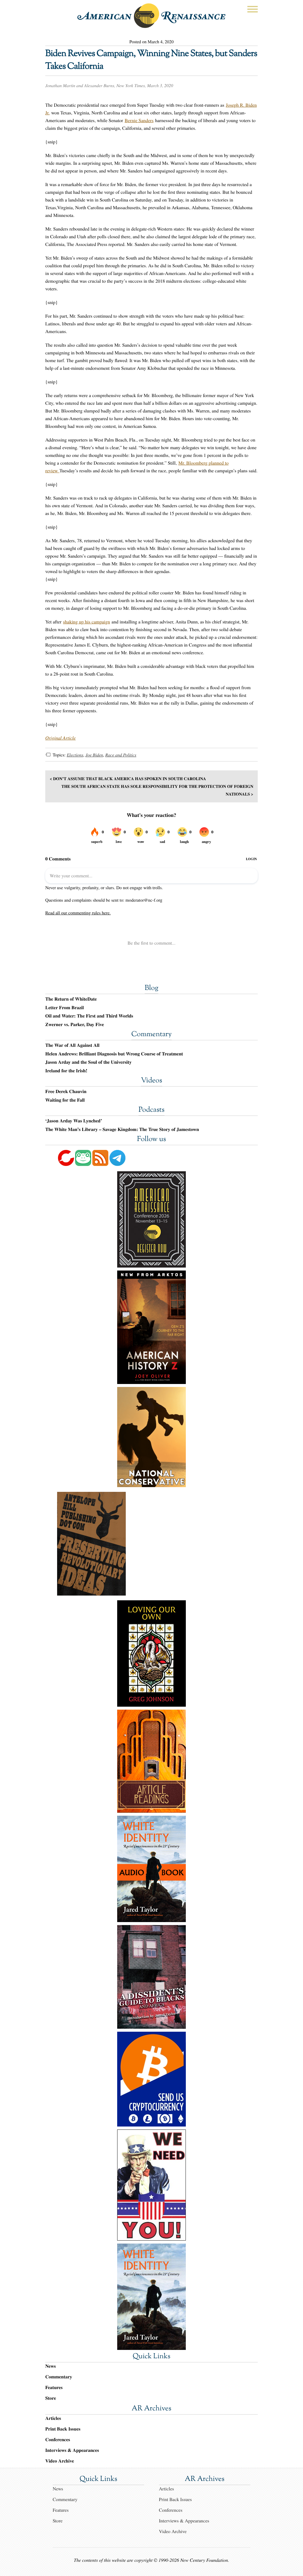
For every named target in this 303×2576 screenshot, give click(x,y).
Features (54, 2387)
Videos (151, 1081)
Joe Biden (94, 755)
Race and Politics (121, 755)
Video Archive (60, 2461)
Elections (75, 755)
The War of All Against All (72, 1045)
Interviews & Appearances (72, 2450)
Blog (151, 988)
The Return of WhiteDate (71, 999)
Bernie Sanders (139, 120)
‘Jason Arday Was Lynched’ (74, 1121)
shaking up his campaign (87, 622)
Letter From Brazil (65, 1008)
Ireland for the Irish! (66, 1071)
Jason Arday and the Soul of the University (88, 1062)
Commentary (151, 1035)
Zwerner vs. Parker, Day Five (75, 1025)
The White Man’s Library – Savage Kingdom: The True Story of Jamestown (122, 1129)
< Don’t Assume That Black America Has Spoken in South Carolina (128, 779)
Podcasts (151, 1110)
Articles (53, 2418)
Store (51, 2398)
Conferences (58, 2440)
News (50, 2366)
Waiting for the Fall (65, 1100)
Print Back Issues (63, 2429)
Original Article (61, 738)
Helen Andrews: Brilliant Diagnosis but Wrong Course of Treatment (114, 1054)
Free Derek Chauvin (66, 1092)
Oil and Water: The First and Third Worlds (89, 1016)
